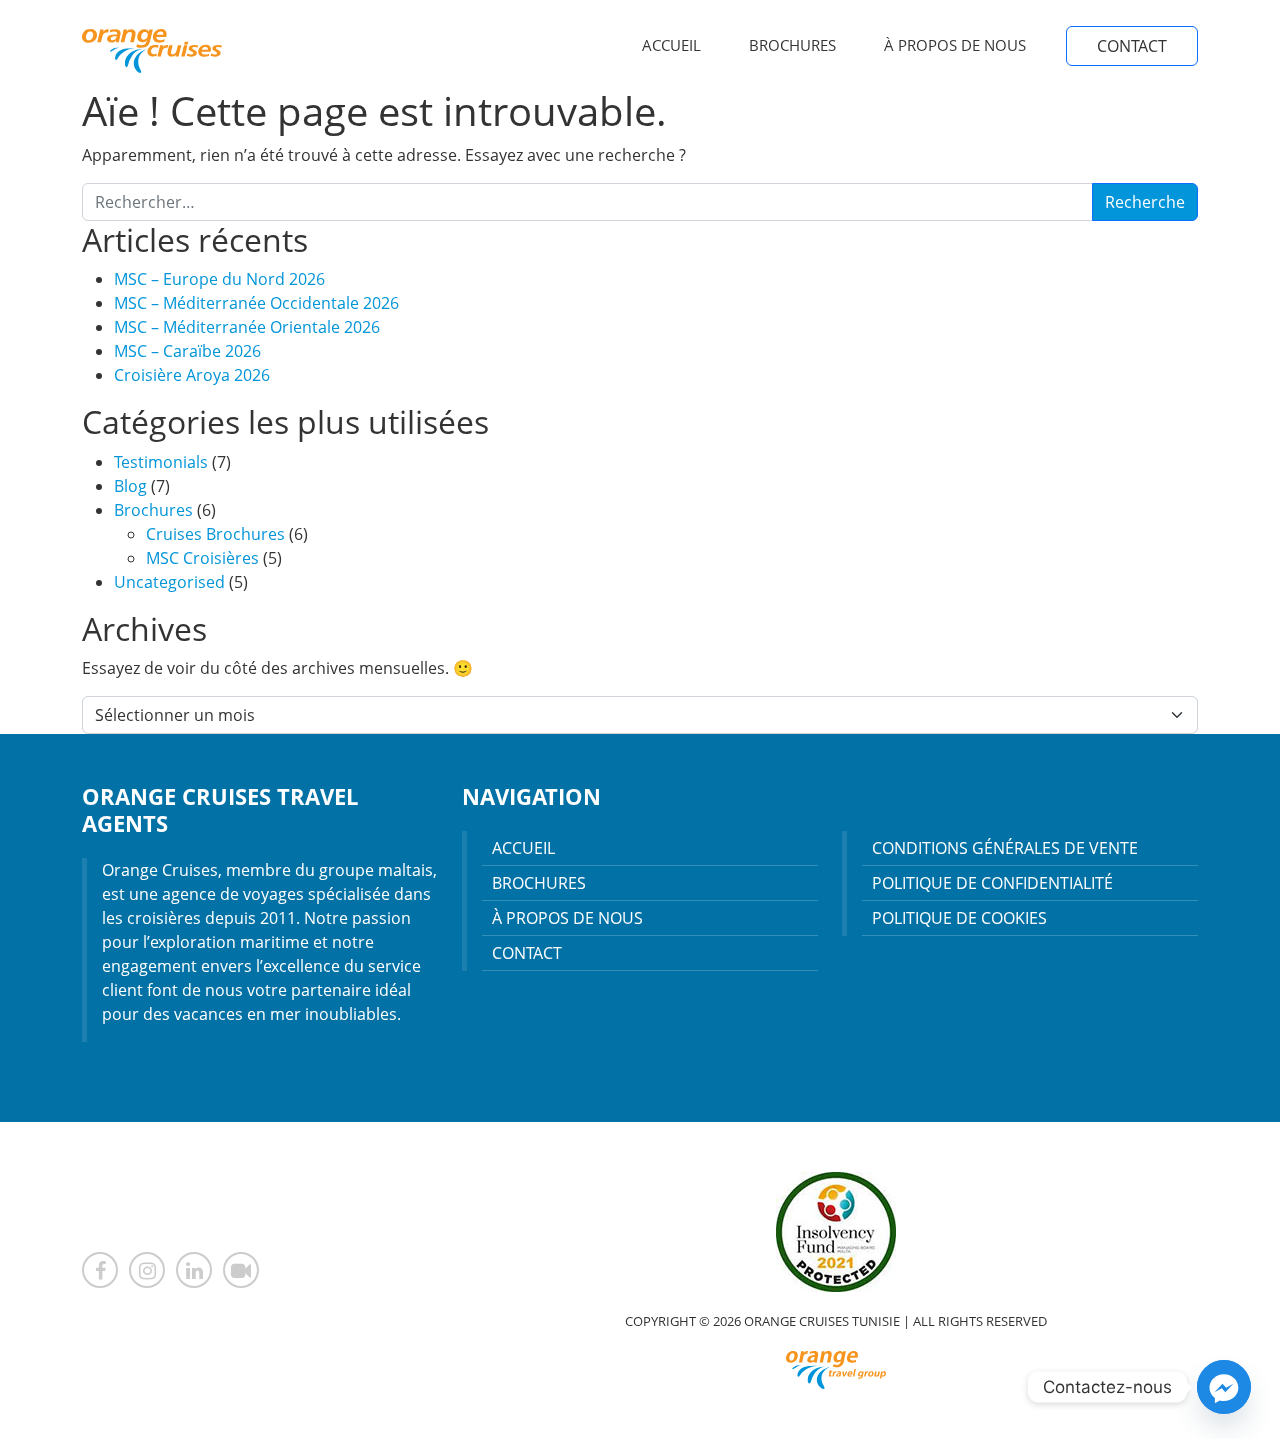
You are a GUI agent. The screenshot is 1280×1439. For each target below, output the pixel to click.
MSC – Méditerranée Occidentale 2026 (256, 303)
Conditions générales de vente (1005, 848)
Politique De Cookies (959, 918)
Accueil (671, 45)
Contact (1132, 46)
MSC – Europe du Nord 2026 (219, 279)
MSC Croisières (202, 558)
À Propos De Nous (955, 45)
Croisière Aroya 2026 (192, 375)
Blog (130, 486)
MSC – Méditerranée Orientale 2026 (247, 327)
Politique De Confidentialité (992, 883)
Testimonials (161, 462)
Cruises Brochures (215, 534)
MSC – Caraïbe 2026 (187, 351)
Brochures (792, 45)
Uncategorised (169, 582)
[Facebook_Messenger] (1224, 1387)
